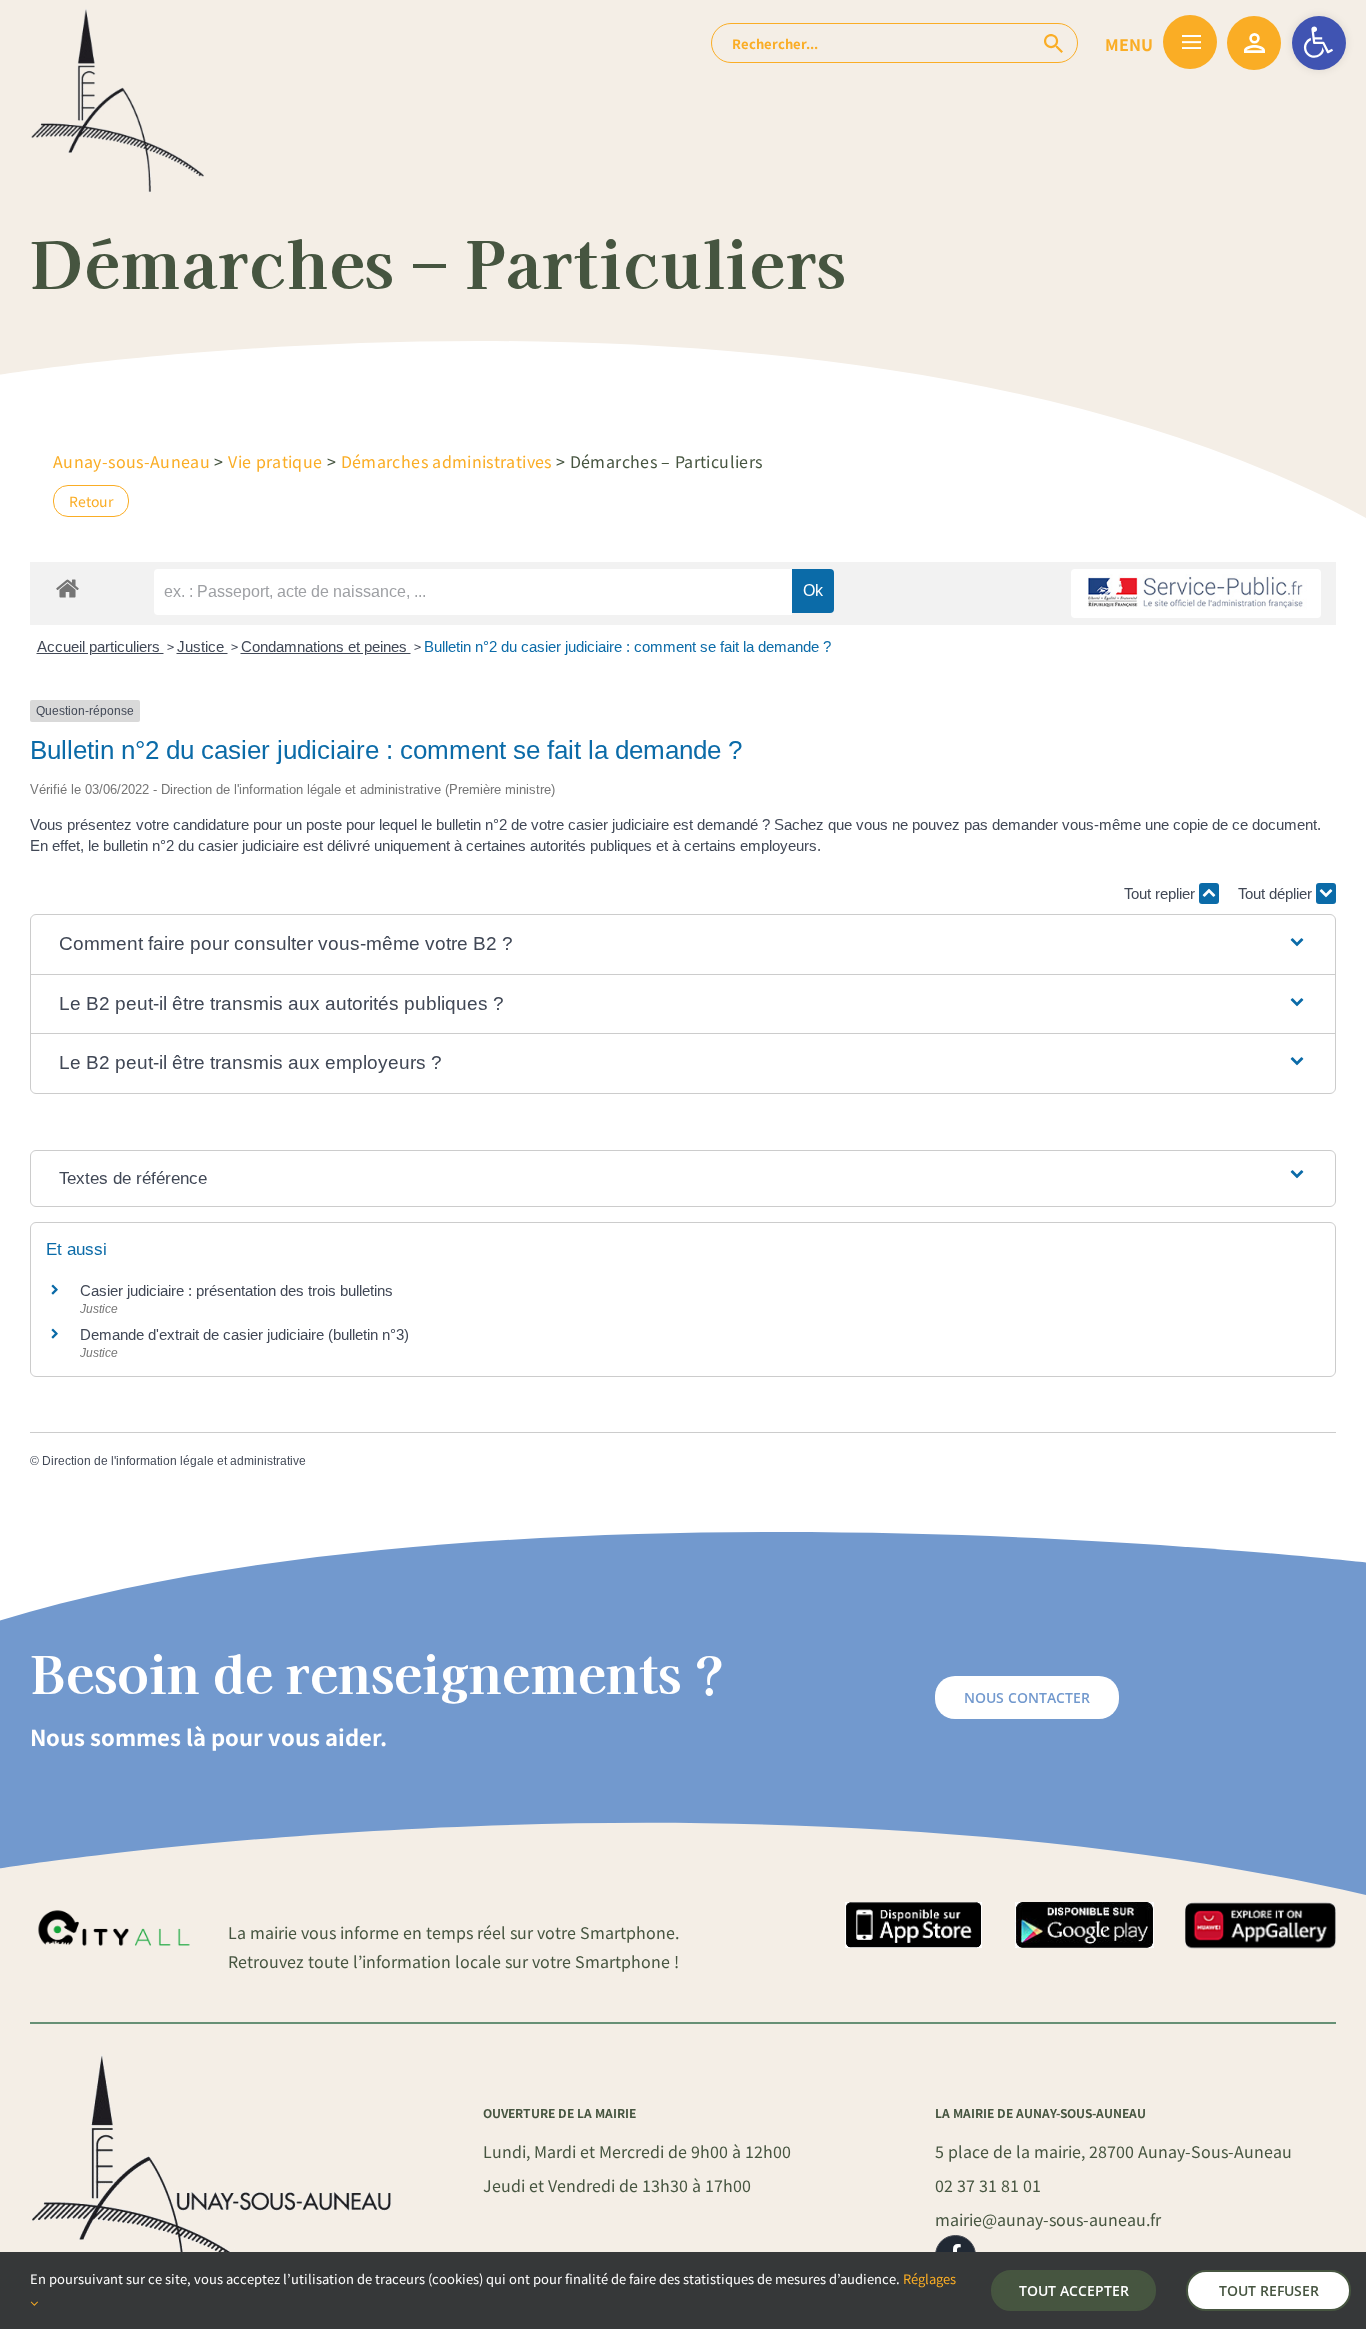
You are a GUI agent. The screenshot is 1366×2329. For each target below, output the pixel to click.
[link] (1319, 43)
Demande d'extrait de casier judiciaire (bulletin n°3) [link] (244, 1334)
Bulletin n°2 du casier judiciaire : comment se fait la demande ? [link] (627, 646)
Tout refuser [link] (1269, 2290)
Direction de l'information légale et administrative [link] (174, 1461)
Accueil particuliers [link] (100, 646)
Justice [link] (202, 646)
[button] (683, 944)
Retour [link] (91, 501)
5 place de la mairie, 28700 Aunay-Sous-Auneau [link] (1113, 2151)
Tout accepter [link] (1074, 2290)
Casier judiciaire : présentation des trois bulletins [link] (236, 1290)
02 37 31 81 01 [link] (988, 2185)
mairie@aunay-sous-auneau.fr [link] (1048, 2219)
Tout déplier (1277, 893)
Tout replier (1161, 893)
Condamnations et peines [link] (326, 646)
